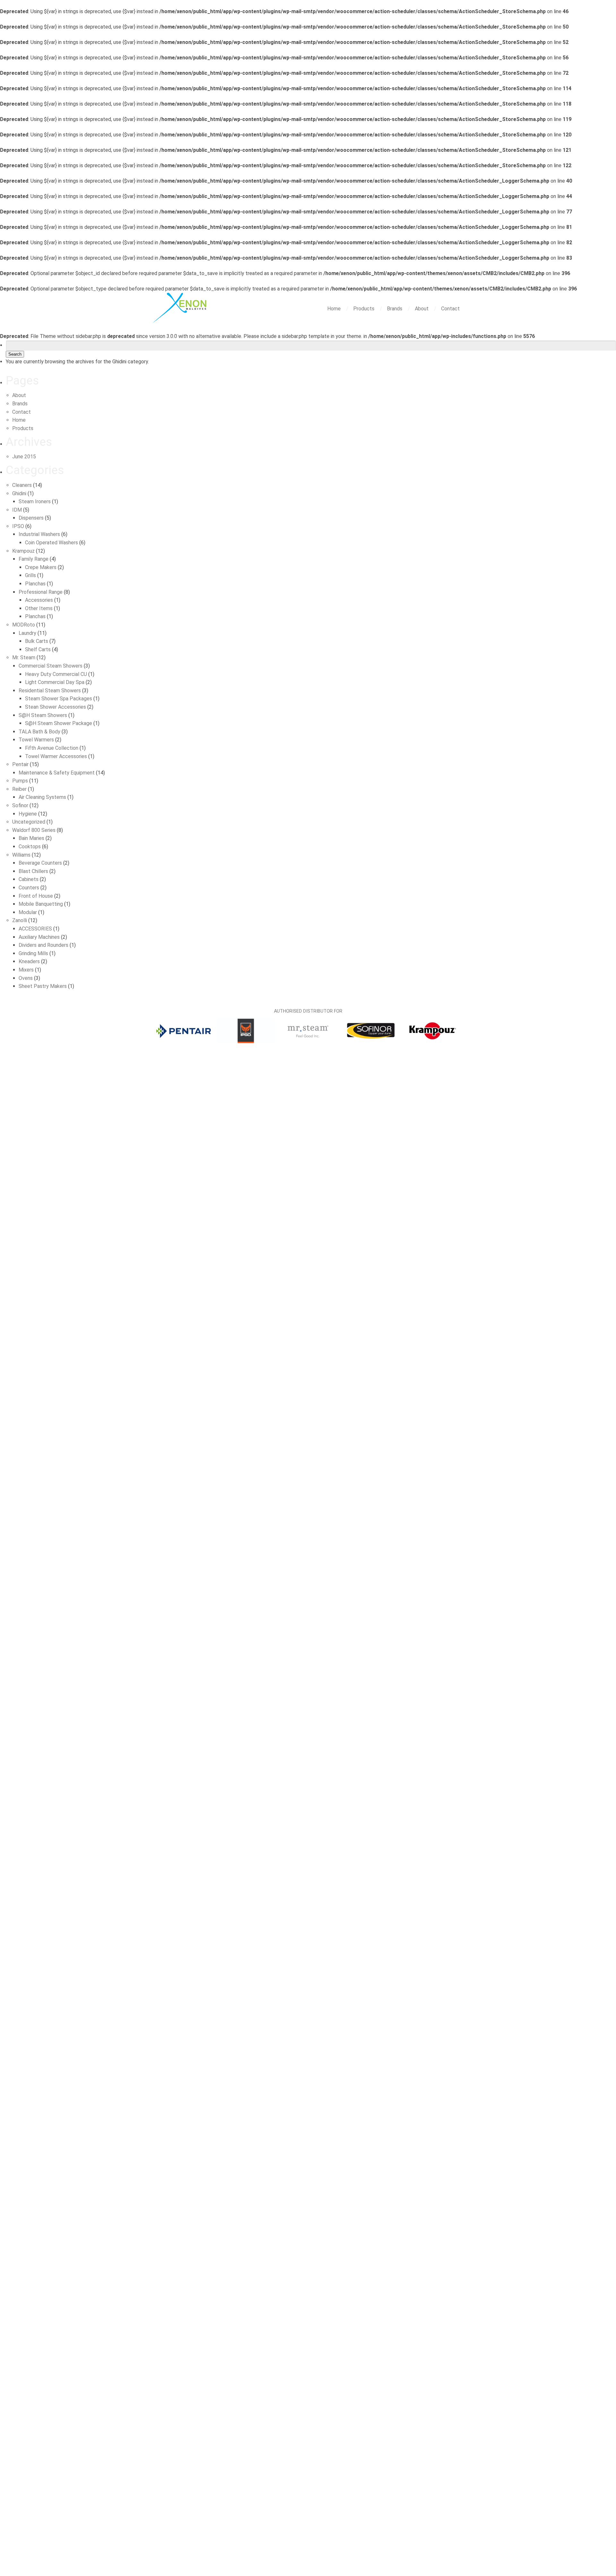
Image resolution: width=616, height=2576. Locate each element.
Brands (395, 309)
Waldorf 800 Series (34, 830)
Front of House (36, 896)
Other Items (39, 608)
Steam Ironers (35, 501)
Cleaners (22, 485)
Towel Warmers (36, 740)
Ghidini (19, 493)
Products (364, 309)
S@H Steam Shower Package (59, 723)
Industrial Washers (39, 534)
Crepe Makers (41, 567)
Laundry (27, 633)
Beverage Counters (40, 863)
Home (335, 309)
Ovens (26, 978)
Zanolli (20, 920)
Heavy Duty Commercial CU (56, 674)
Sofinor (20, 805)
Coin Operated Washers (51, 543)
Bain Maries (31, 838)
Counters (29, 888)
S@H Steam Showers (43, 715)
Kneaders (29, 961)
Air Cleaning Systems (42, 797)
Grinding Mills (33, 953)
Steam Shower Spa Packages (59, 699)
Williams (21, 855)
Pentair (20, 764)
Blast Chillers (33, 871)
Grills (30, 575)
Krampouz (23, 551)
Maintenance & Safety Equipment (57, 773)
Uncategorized (29, 822)
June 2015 (24, 457)
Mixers (26, 970)
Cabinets (29, 879)
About (422, 309)
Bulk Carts (37, 641)
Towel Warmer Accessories (56, 756)
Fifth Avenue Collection (52, 748)
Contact (450, 309)
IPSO (18, 526)
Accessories (39, 600)
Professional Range (41, 592)
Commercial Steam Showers (51, 666)
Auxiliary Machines (39, 937)
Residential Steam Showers (50, 691)
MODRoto (24, 625)
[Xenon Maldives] (181, 309)
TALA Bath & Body (39, 732)
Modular (28, 912)
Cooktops (30, 847)
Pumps (20, 781)
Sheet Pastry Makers (43, 986)
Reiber (19, 789)
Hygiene (28, 814)
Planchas (35, 584)
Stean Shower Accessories (56, 707)
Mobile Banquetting (41, 904)
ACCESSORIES (35, 929)
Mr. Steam (24, 657)
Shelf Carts (38, 649)
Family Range (34, 559)
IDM (17, 510)
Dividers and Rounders (43, 945)
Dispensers (31, 518)
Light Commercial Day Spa (55, 682)
